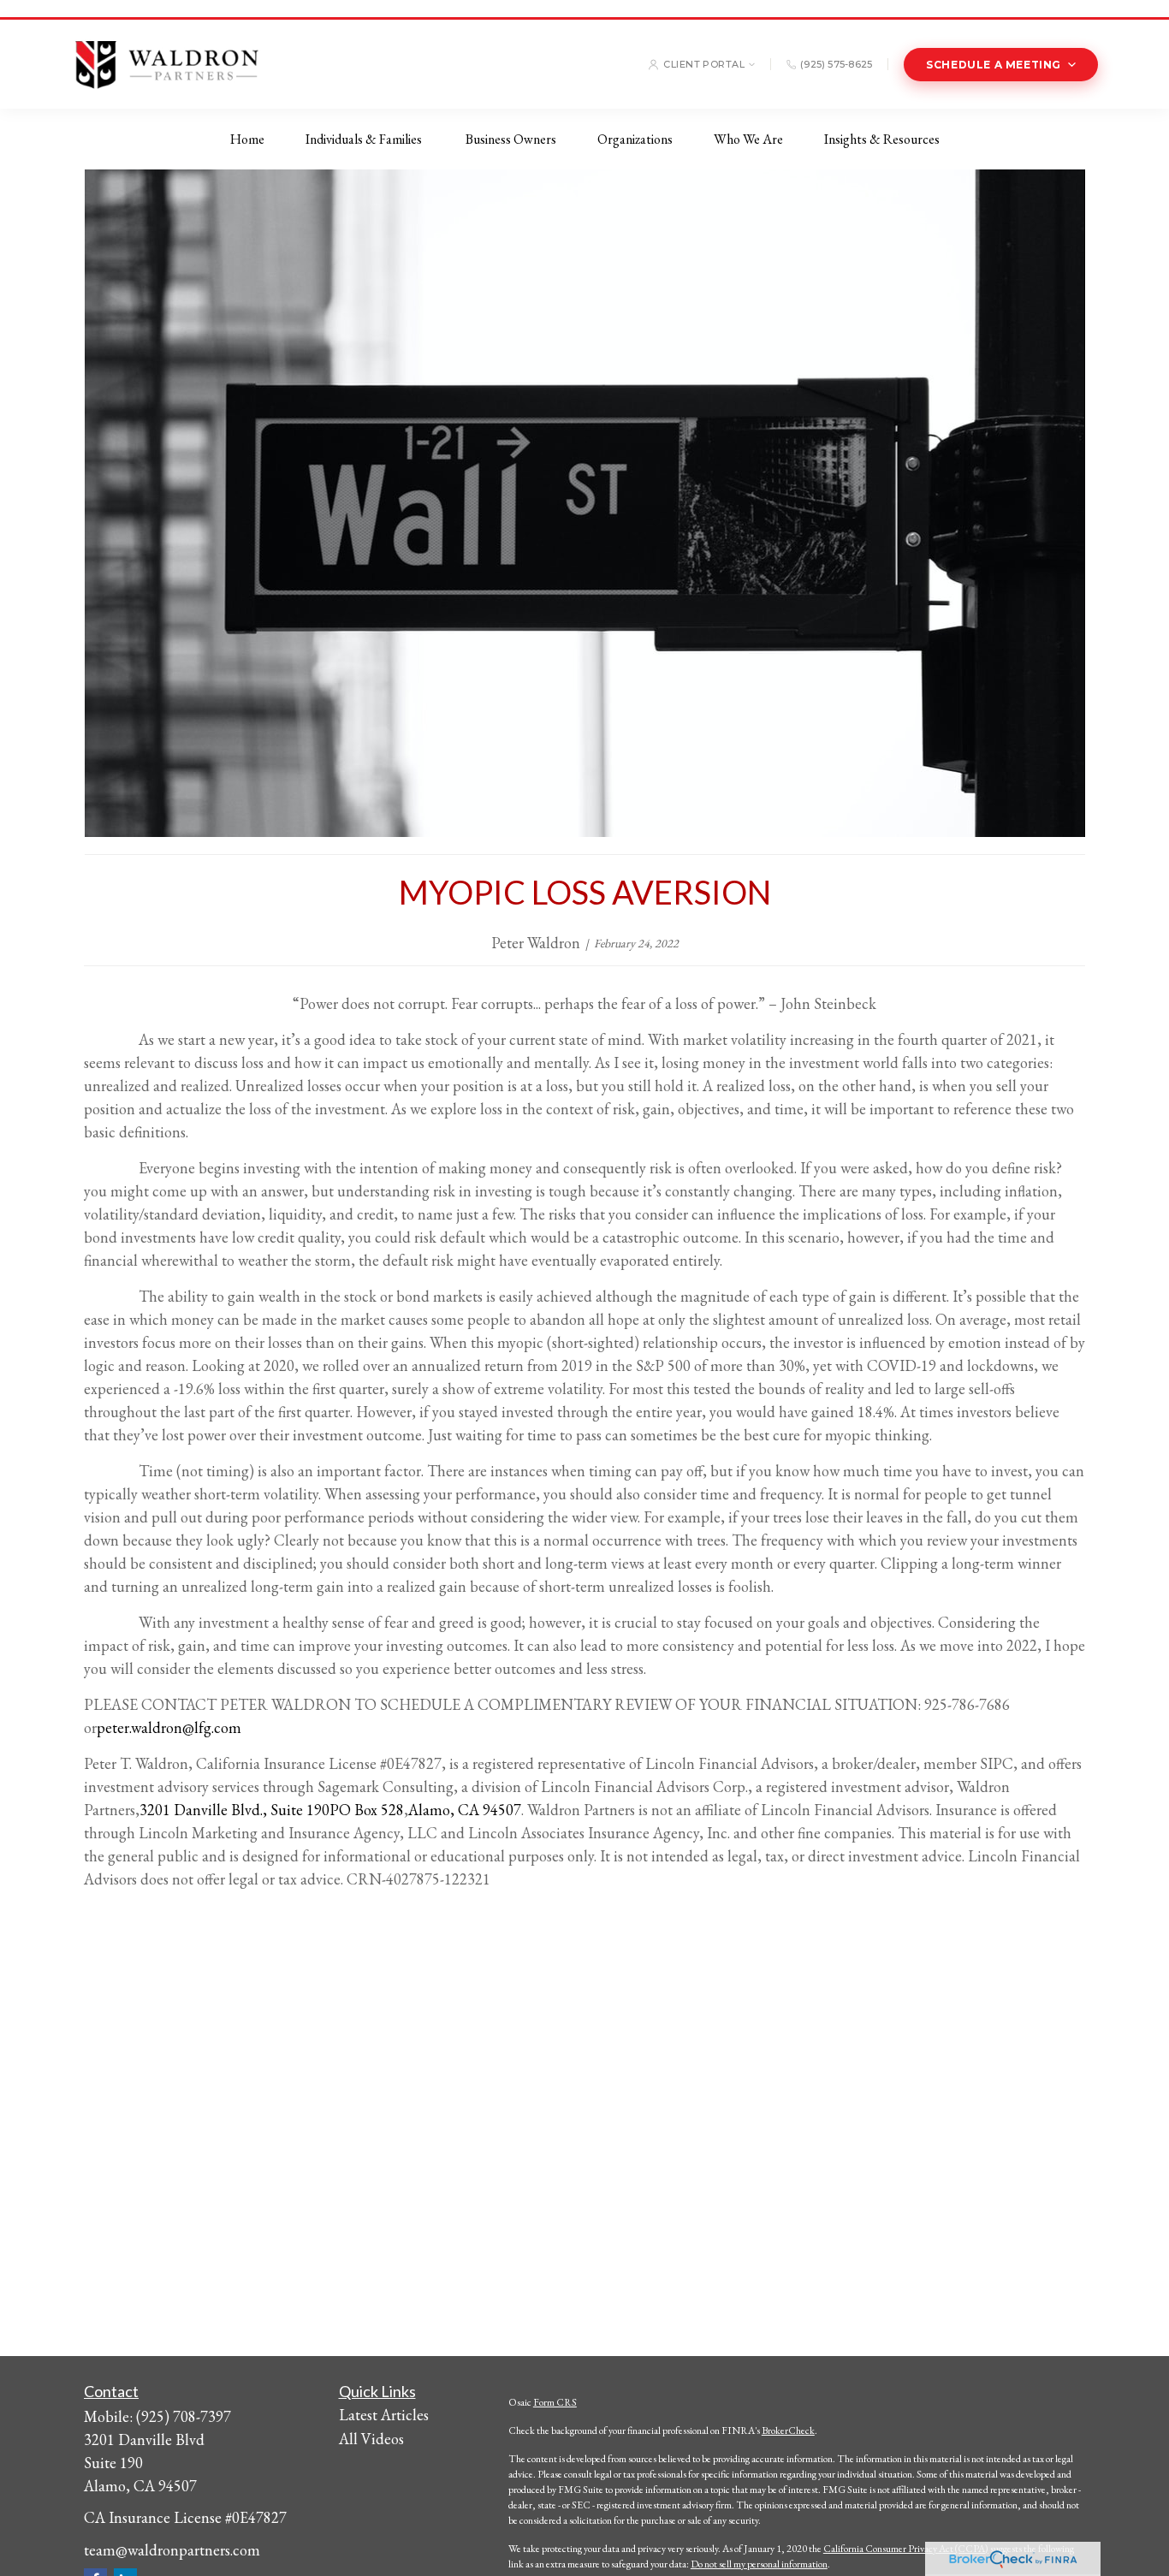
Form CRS (555, 2402)
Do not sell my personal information (759, 2564)
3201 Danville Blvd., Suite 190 (234, 1810)
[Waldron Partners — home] (166, 64)
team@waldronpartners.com (172, 2550)
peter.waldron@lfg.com (169, 1727)
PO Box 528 (367, 1810)
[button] (247, 139)
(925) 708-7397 (184, 2416)
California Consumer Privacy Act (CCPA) (906, 2549)
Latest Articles (384, 2415)
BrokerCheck (788, 2431)
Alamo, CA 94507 (465, 1810)
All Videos (371, 2439)
